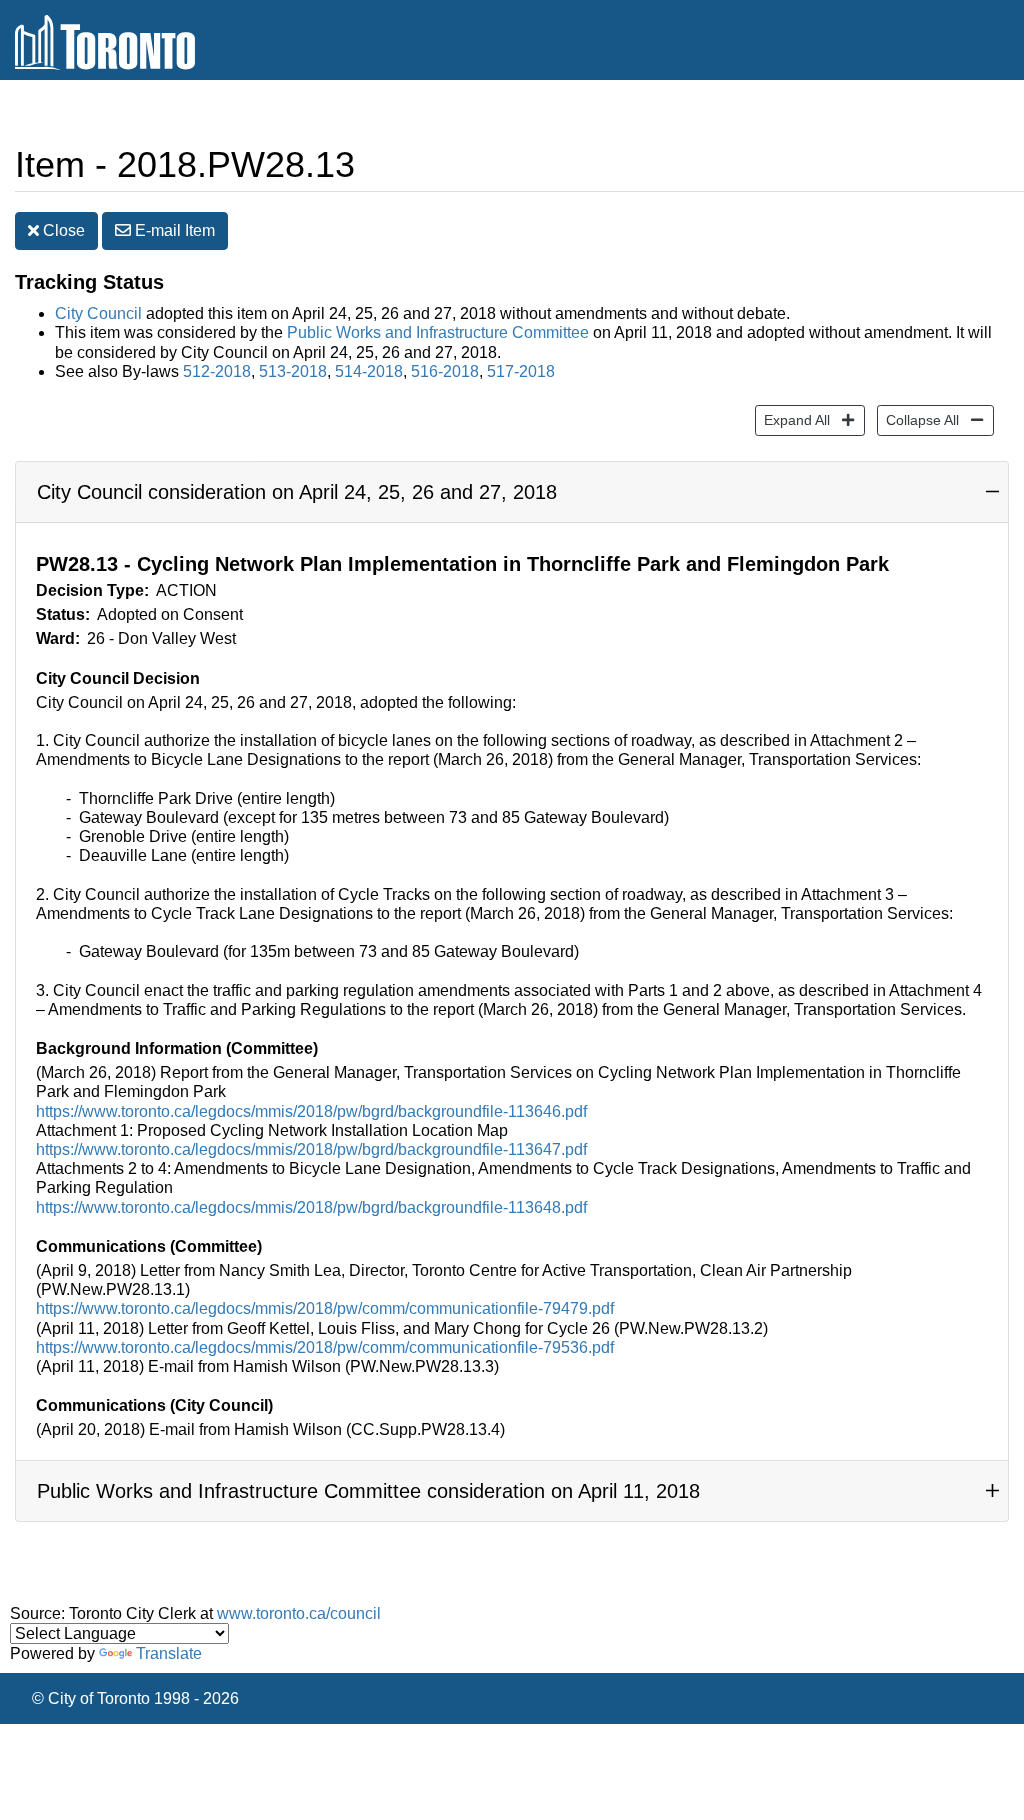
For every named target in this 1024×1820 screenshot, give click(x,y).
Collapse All (918, 419)
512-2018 (217, 371)
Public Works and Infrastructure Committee (438, 332)
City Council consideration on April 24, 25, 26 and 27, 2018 (297, 492)
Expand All (792, 419)
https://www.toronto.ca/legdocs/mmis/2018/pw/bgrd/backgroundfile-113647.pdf (311, 1149)
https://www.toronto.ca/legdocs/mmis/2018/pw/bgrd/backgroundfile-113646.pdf (311, 1111)
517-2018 (521, 371)
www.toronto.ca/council (299, 1613)
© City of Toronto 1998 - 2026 (135, 1698)
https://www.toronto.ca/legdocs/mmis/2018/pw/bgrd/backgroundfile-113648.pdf (311, 1207)
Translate (169, 1653)
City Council (98, 313)
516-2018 (445, 371)
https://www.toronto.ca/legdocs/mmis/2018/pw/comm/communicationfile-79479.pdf (325, 1308)
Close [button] (62, 230)
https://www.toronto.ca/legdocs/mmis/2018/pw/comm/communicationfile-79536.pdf (325, 1347)
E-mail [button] (173, 230)
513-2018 (293, 371)
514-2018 (369, 371)
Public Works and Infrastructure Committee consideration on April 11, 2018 (368, 1491)
